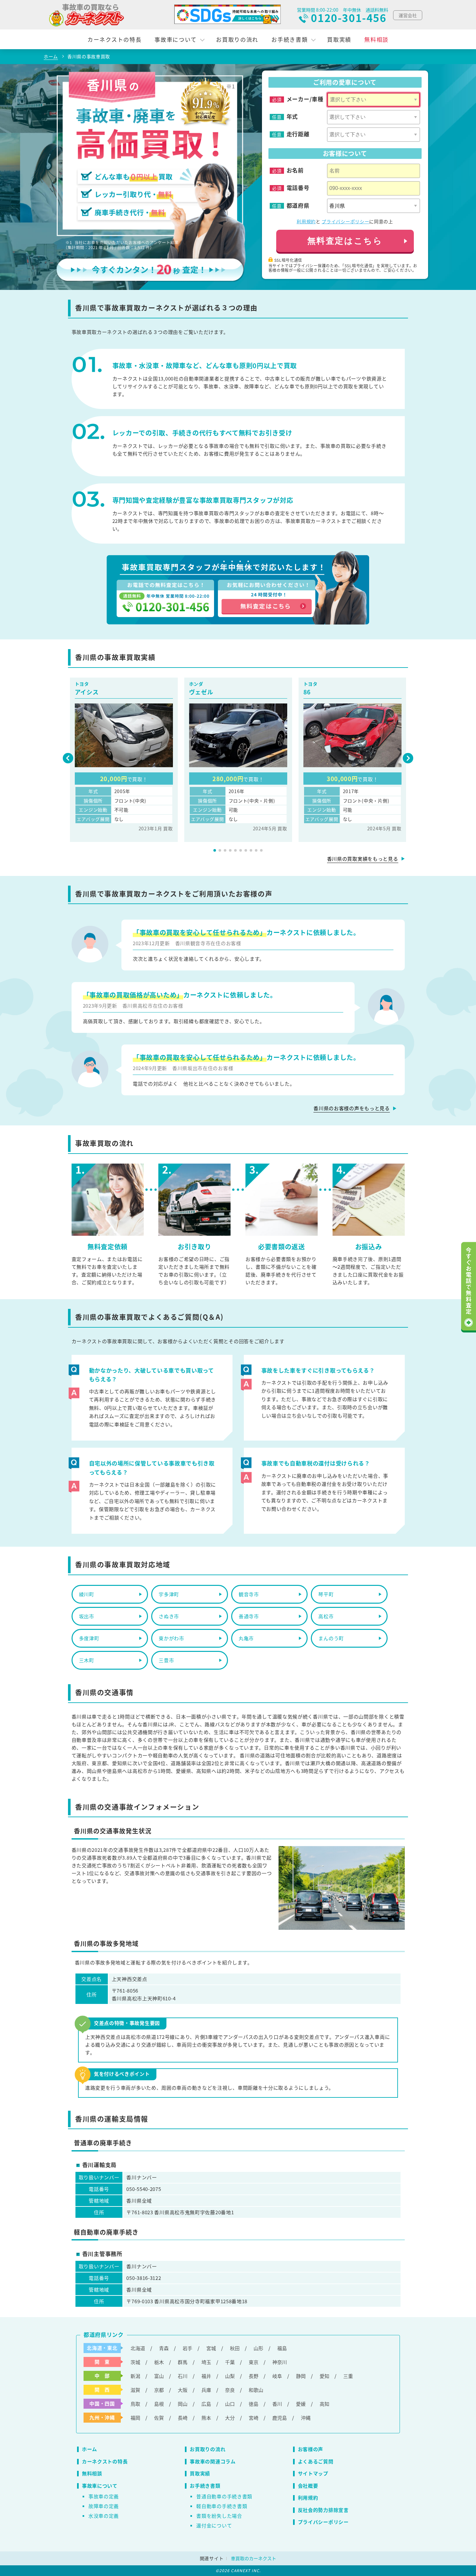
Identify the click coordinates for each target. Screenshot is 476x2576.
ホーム (90, 2449)
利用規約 (306, 221)
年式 (292, 116)
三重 (348, 2376)
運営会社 (408, 15)
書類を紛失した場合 (219, 2516)
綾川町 (87, 1594)
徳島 (254, 2404)
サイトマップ (313, 2473)
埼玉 (206, 2362)
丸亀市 (246, 1638)
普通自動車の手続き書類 (224, 2496)
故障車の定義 (104, 2506)
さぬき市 (169, 1616)
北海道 (138, 2348)
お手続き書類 (289, 39)
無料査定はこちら (345, 241)
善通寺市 (249, 1616)
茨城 (135, 2362)
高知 (324, 2404)
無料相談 (376, 39)
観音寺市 (249, 1594)
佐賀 (159, 2418)
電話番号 (298, 188)
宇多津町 (169, 1594)
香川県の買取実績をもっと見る (363, 859)
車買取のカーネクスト (254, 2558)
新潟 (135, 2376)
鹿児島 (280, 2418)
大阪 (183, 2390)
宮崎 (254, 2418)
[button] (215, 850)
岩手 (187, 2348)
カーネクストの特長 (114, 39)
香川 (277, 2404)
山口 (230, 2404)
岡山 (183, 2404)
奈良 (230, 2390)
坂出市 (87, 1616)
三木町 (87, 1660)
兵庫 (206, 2390)
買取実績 (339, 39)
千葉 (230, 2362)
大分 (230, 2418)
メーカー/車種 (305, 99)
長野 (254, 2376)
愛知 (324, 2376)
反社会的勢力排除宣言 (323, 2510)
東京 (254, 2362)
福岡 (135, 2418)
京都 (159, 2390)
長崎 (183, 2418)
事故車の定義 (104, 2496)
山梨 (230, 2376)
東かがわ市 (171, 1638)
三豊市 (166, 1660)
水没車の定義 (104, 2516)
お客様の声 (311, 2449)
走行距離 (298, 134)
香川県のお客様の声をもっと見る (352, 1108)
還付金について (214, 2525)
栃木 (159, 2362)
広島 (206, 2404)
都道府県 (298, 205)
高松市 (326, 1616)
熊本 (206, 2418)
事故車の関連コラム (213, 2461)
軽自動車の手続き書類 (222, 2506)
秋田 (235, 2348)
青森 (164, 2348)
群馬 (183, 2362)
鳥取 (135, 2404)
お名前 (295, 170)
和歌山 (256, 2390)
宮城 (211, 2348)
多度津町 (89, 1638)
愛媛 (301, 2404)
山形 (258, 2348)
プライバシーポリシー (345, 221)
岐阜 (277, 2376)
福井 (206, 2376)
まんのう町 (331, 1638)
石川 (183, 2376)
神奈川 (280, 2362)
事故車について (176, 39)
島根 (159, 2404)
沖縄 (306, 2418)
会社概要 (308, 2486)
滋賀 (135, 2390)
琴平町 (326, 1594)
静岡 (301, 2376)
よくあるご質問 (316, 2461)
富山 (159, 2376)
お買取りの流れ (237, 39)
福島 (282, 2348)
